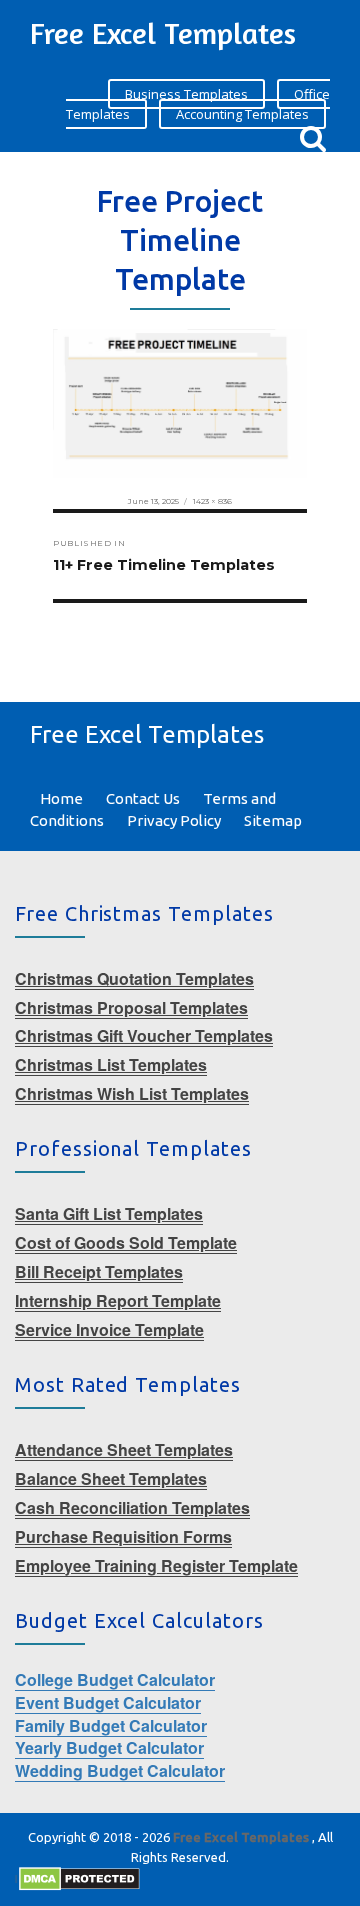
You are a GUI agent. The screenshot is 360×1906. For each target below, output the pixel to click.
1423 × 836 (212, 501)
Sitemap (273, 820)
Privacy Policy (174, 820)
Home (61, 798)
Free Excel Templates (163, 33)
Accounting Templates (242, 114)
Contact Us (143, 798)
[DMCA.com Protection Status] (79, 1877)
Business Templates (186, 94)
